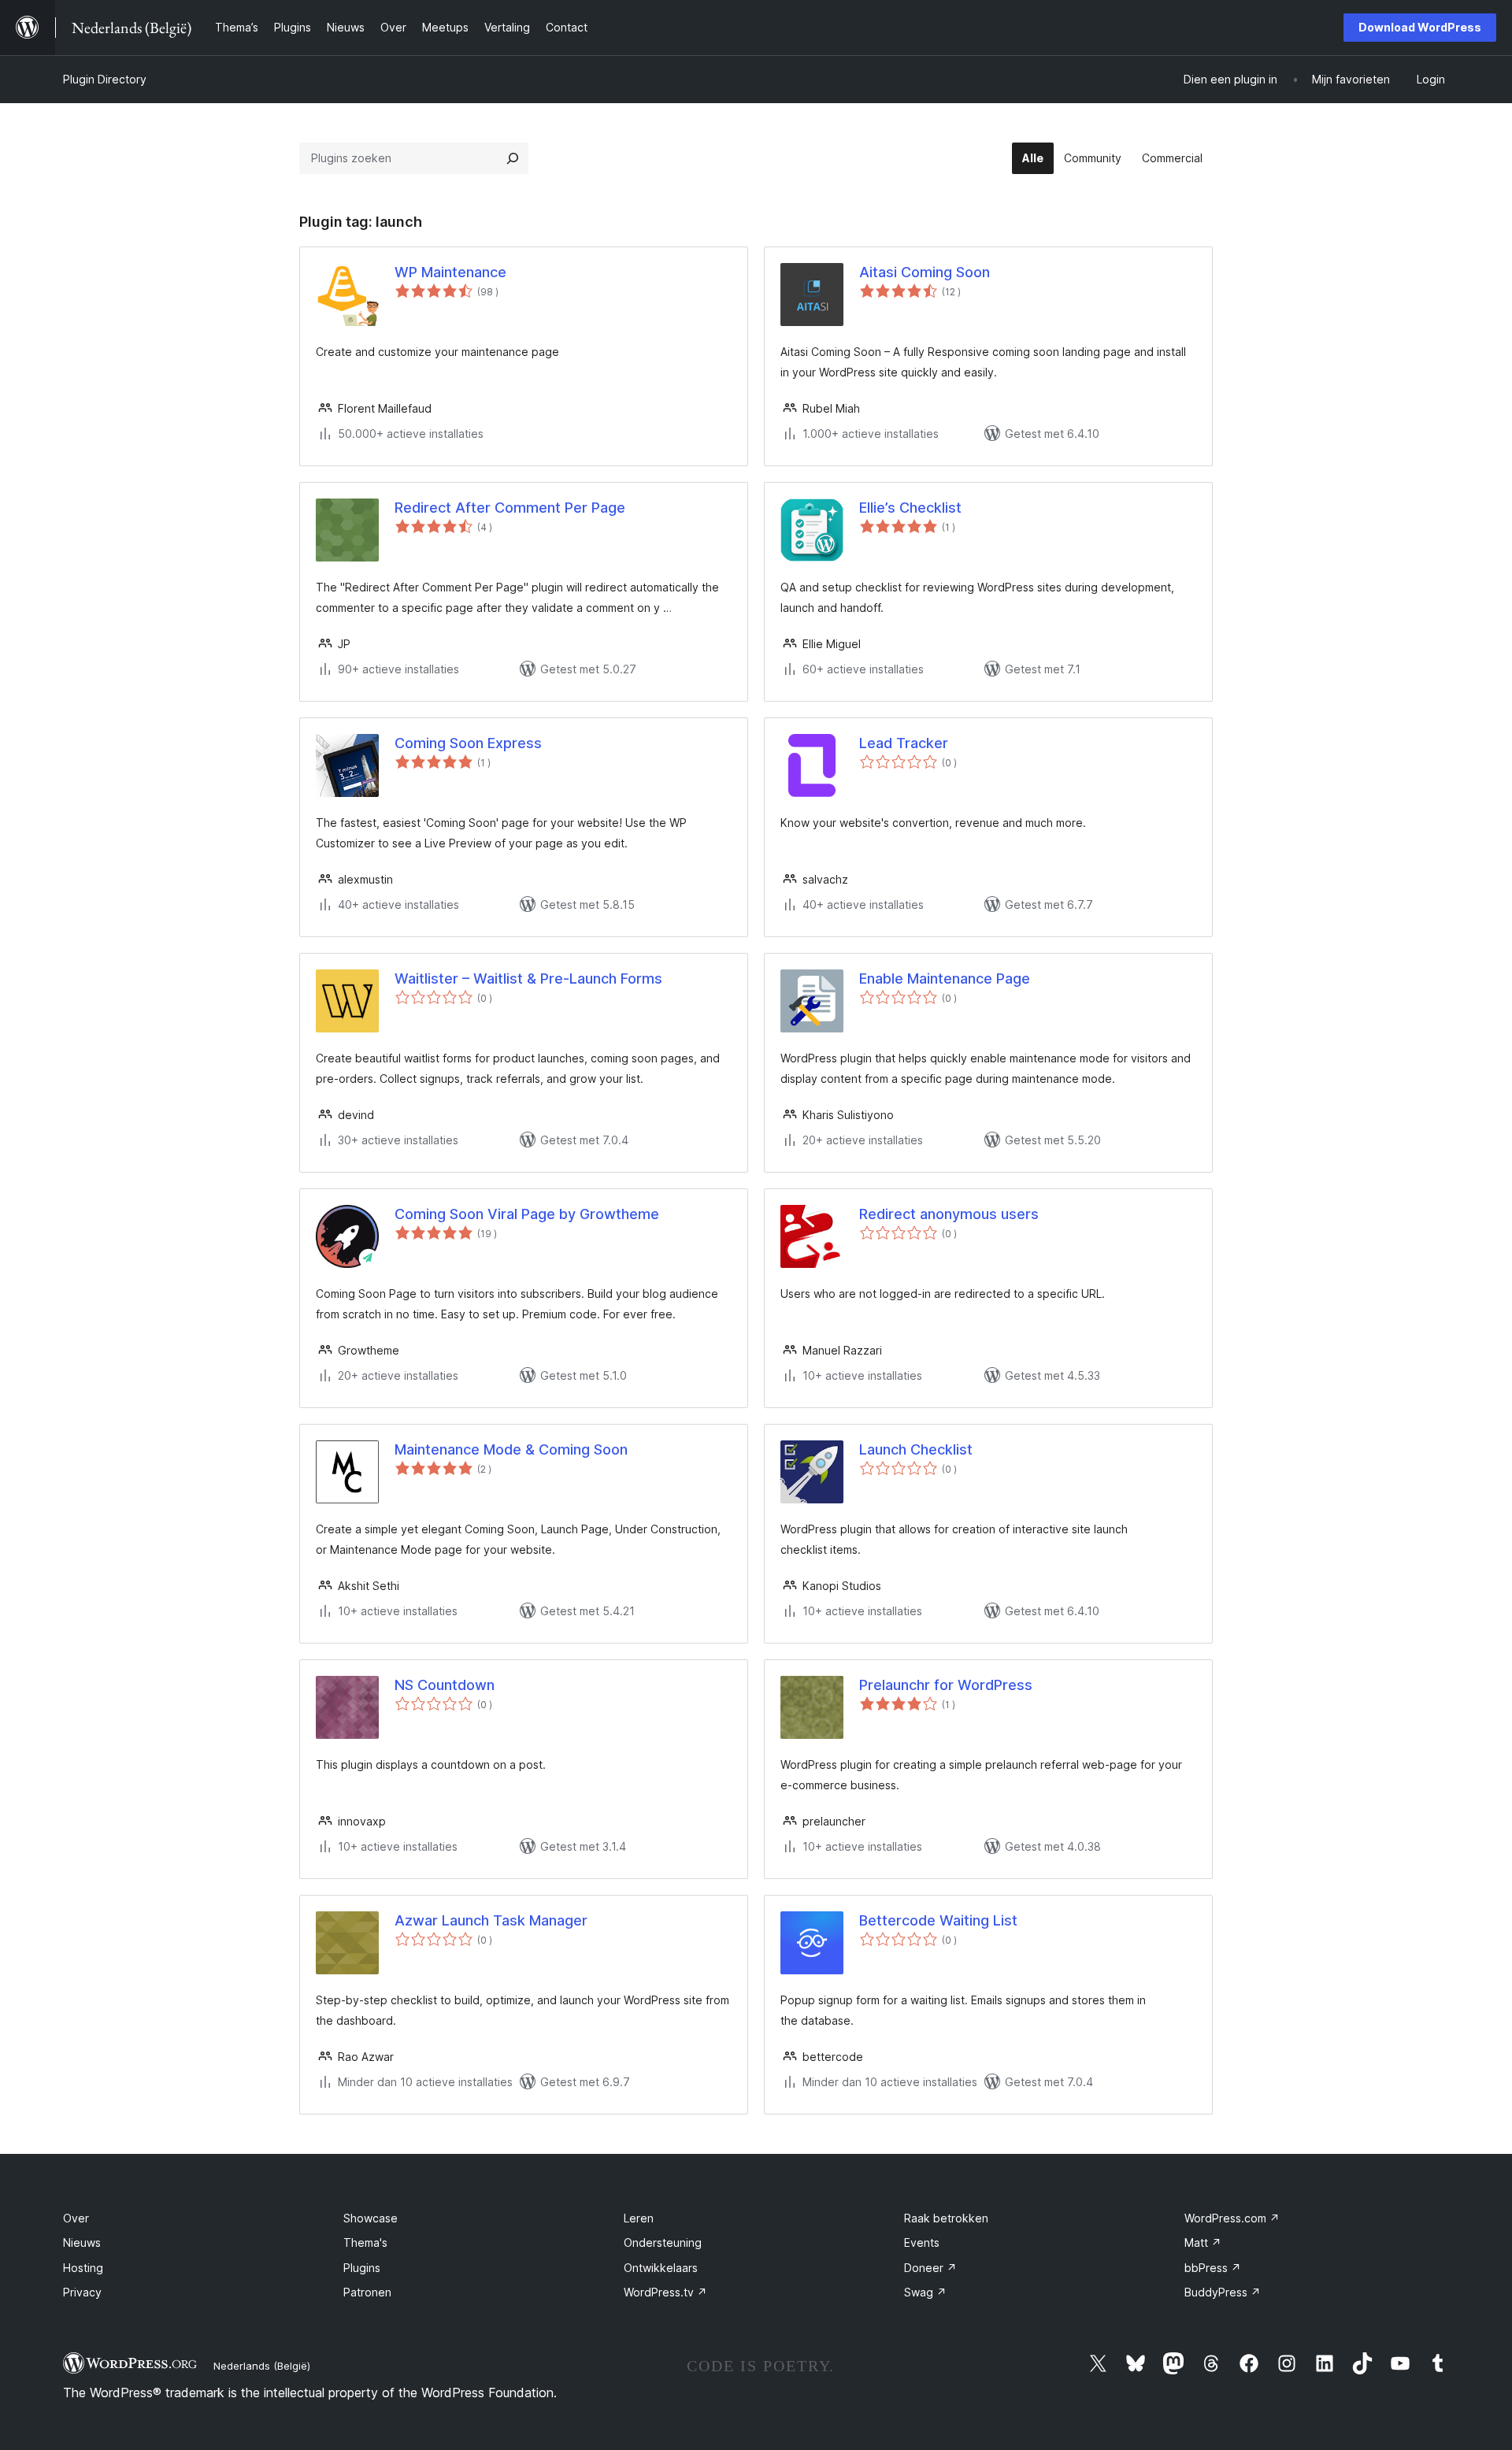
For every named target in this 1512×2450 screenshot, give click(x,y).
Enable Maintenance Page (945, 979)
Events (922, 2242)
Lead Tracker (904, 743)
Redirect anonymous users (949, 1214)
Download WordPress (1420, 27)
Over (76, 2218)
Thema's (365, 2242)
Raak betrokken (946, 2218)
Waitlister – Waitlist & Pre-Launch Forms (528, 979)
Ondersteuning (663, 2242)
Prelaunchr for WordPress (946, 1685)
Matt (1203, 2242)
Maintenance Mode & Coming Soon (511, 1449)
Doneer (930, 2268)
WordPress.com (1232, 2218)
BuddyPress (1223, 2292)
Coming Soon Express (468, 743)
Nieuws (82, 2242)
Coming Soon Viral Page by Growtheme (527, 1214)
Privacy (82, 2292)
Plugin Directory (105, 79)
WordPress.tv (665, 2292)
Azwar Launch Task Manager (491, 1920)
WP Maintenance (450, 272)
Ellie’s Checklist (910, 508)
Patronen (367, 2292)
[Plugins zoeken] (513, 158)
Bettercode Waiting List (938, 1920)
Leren (639, 2218)
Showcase (371, 2218)
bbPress (1213, 2268)
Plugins (362, 2268)
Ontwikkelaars (661, 2268)
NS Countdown (445, 1685)
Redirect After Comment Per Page (510, 508)
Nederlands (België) (262, 2366)
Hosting (83, 2268)
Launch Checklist (916, 1449)
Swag (925, 2292)
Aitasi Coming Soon (925, 272)
